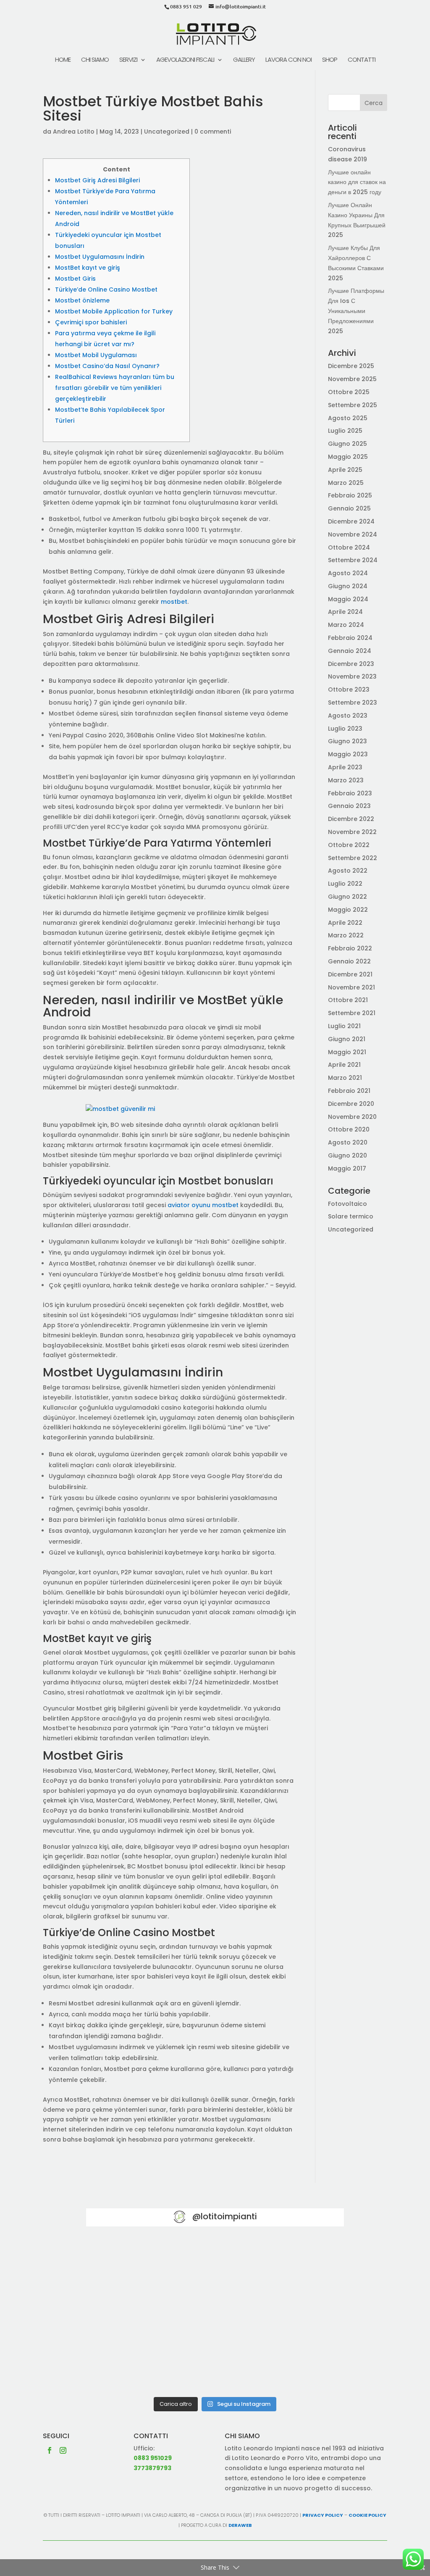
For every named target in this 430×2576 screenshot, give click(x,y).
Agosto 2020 (348, 1142)
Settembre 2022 (353, 858)
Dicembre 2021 (350, 974)
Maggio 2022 (348, 910)
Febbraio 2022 (350, 948)
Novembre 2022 (352, 832)
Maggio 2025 (348, 457)
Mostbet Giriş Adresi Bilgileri (97, 180)
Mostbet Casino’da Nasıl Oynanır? (107, 366)
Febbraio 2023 (350, 793)
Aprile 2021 (344, 1065)
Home (63, 60)
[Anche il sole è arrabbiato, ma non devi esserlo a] (302, 2367)
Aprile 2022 (345, 923)
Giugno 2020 (347, 1155)
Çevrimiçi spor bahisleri (91, 322)
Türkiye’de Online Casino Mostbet (106, 289)
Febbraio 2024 (350, 638)
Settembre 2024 (353, 560)
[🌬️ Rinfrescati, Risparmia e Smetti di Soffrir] (128, 2367)
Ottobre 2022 (349, 845)
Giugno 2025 (347, 444)
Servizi (128, 60)
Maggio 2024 (348, 599)
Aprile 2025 (345, 470)
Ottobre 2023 (349, 689)
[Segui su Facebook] (50, 2450)
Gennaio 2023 (349, 806)
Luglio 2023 (345, 729)
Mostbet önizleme (82, 300)
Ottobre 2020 (349, 1129)
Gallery (244, 60)
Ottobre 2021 (348, 1000)
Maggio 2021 (347, 1052)
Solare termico (351, 1216)
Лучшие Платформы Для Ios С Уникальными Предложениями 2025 (356, 311)
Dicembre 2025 (351, 366)
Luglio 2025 (345, 431)
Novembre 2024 (353, 534)
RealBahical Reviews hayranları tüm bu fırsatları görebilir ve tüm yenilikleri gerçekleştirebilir (115, 388)
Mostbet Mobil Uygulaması (96, 355)
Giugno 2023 (347, 741)
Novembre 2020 (352, 1117)
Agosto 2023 (348, 716)
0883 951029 (153, 2458)
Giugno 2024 (348, 586)
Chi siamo (95, 60)
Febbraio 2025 (350, 495)
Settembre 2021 (352, 1013)
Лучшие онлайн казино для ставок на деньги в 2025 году (357, 182)
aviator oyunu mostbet (203, 1205)
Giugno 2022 (347, 897)
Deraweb (240, 2525)
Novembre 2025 (352, 379)
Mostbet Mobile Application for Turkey (114, 311)
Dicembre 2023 (351, 664)
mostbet (174, 602)
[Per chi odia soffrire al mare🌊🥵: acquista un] (302, 2316)
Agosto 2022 (348, 871)
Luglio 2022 (345, 884)
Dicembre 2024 (351, 521)
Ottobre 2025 (349, 392)
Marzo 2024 (346, 625)
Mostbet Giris (75, 279)
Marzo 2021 (345, 1078)
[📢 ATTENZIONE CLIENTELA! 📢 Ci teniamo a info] (215, 2316)
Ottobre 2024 (349, 547)
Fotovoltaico (347, 1204)
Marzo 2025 (346, 483)
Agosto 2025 (348, 418)
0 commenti (213, 132)
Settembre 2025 (353, 405)
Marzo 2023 (346, 780)
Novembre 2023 (352, 676)
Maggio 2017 (347, 1168)
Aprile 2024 (345, 612)
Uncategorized (167, 132)
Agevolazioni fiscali (185, 60)
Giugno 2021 (347, 1039)
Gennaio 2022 (349, 961)
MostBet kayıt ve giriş (88, 268)
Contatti (362, 60)
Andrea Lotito (74, 132)
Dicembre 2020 (351, 1104)
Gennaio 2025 (349, 508)
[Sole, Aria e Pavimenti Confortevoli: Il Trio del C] (302, 2265)
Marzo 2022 (346, 935)
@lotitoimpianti (225, 2216)
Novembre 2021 (351, 987)
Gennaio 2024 (350, 651)
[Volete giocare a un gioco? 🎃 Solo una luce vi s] (128, 2265)
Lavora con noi (288, 60)
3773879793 (152, 2468)
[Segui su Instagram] (63, 2450)
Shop (330, 60)
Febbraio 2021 (349, 1091)
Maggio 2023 (348, 754)
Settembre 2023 (353, 703)
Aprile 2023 (345, 767)
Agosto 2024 (348, 573)
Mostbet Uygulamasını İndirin (100, 257)
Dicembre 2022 (351, 819)
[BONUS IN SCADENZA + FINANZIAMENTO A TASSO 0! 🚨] (215, 2265)
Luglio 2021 (344, 1026)
